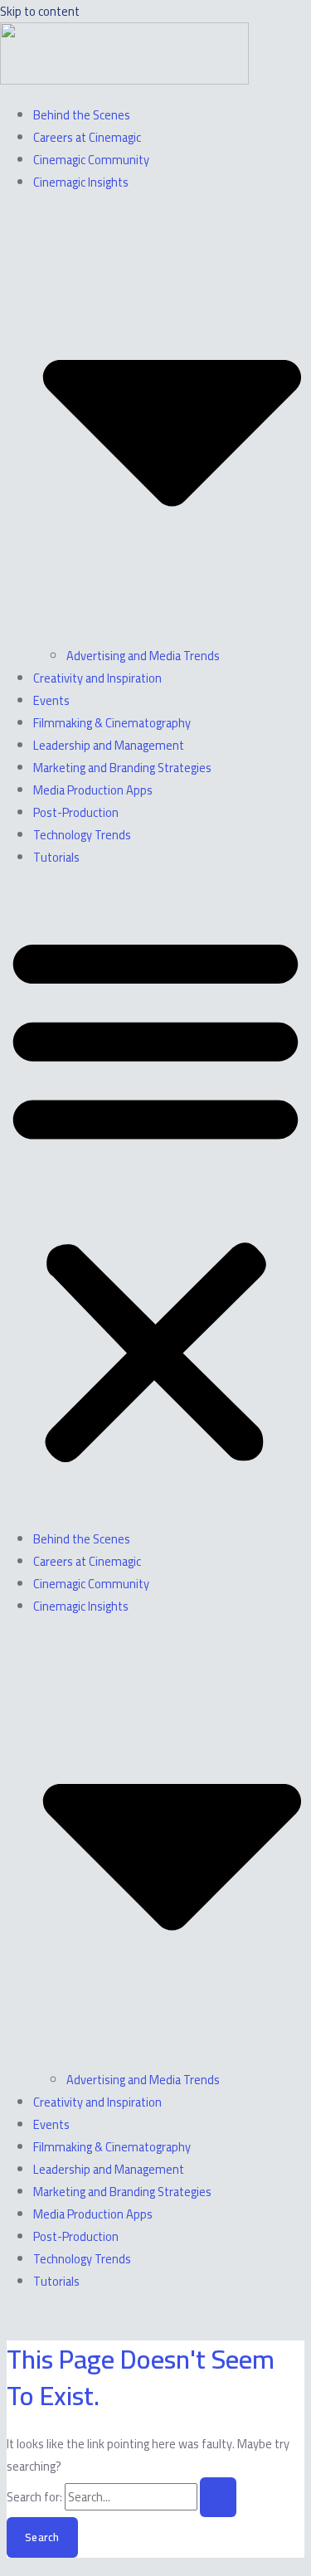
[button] (155, 1198)
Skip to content (40, 11)
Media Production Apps (93, 790)
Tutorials (56, 857)
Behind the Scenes (82, 115)
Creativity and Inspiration (97, 678)
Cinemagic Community (91, 160)
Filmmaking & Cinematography (112, 723)
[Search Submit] (218, 2498)
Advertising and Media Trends (143, 656)
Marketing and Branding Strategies (122, 768)
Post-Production (76, 812)
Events (51, 700)
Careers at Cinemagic (87, 137)
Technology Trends (82, 835)
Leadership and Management (109, 745)
